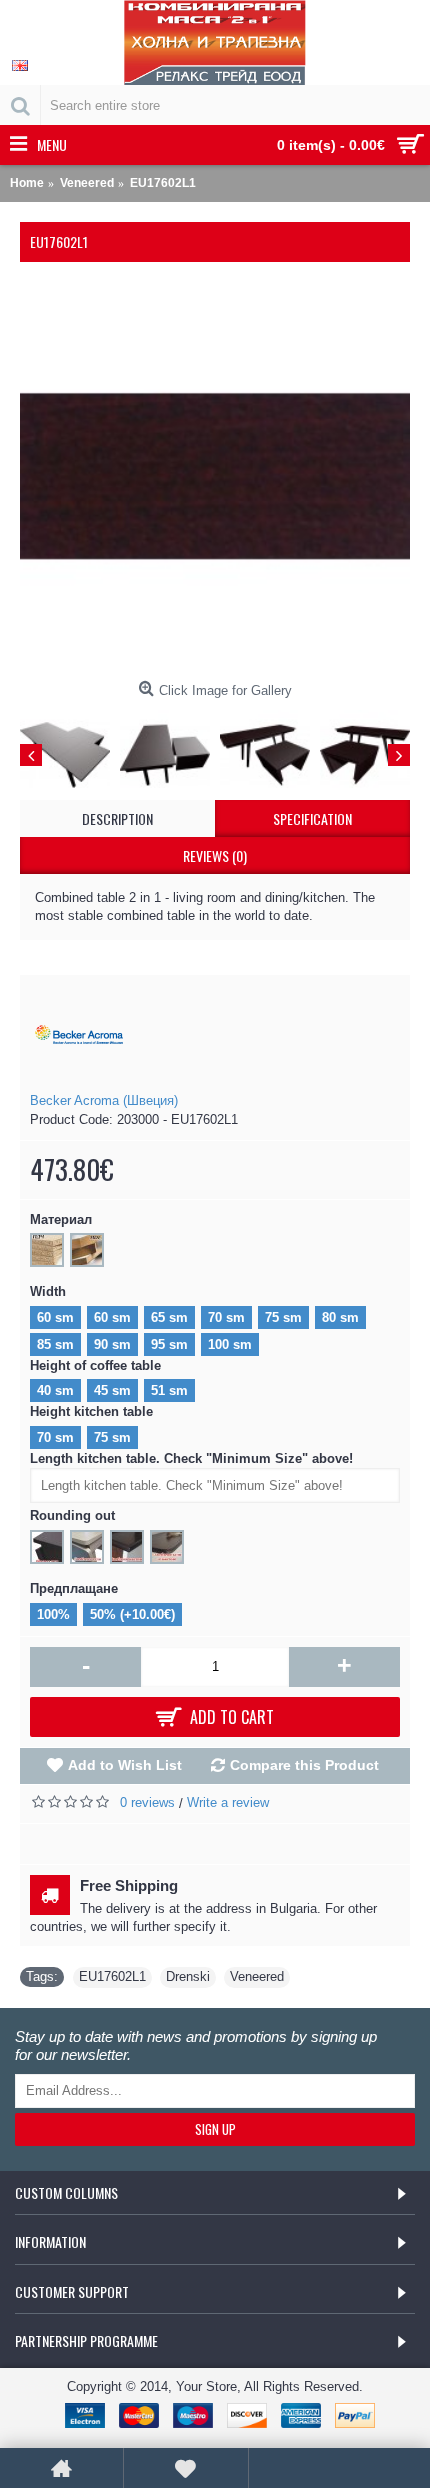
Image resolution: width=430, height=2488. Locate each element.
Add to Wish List (125, 1765)
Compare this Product (304, 1765)
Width (48, 1291)
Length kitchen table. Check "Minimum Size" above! (191, 1458)
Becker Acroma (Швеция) (104, 1100)
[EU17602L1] (215, 477)
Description (117, 818)
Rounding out (72, 1515)
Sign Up (215, 2129)
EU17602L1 (112, 1976)
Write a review (228, 1802)
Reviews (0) (215, 855)
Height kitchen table (91, 1411)
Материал (61, 1219)
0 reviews (147, 1802)
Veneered (257, 1976)
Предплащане (74, 1588)
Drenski (188, 1976)
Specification (312, 818)
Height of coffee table (95, 1365)
